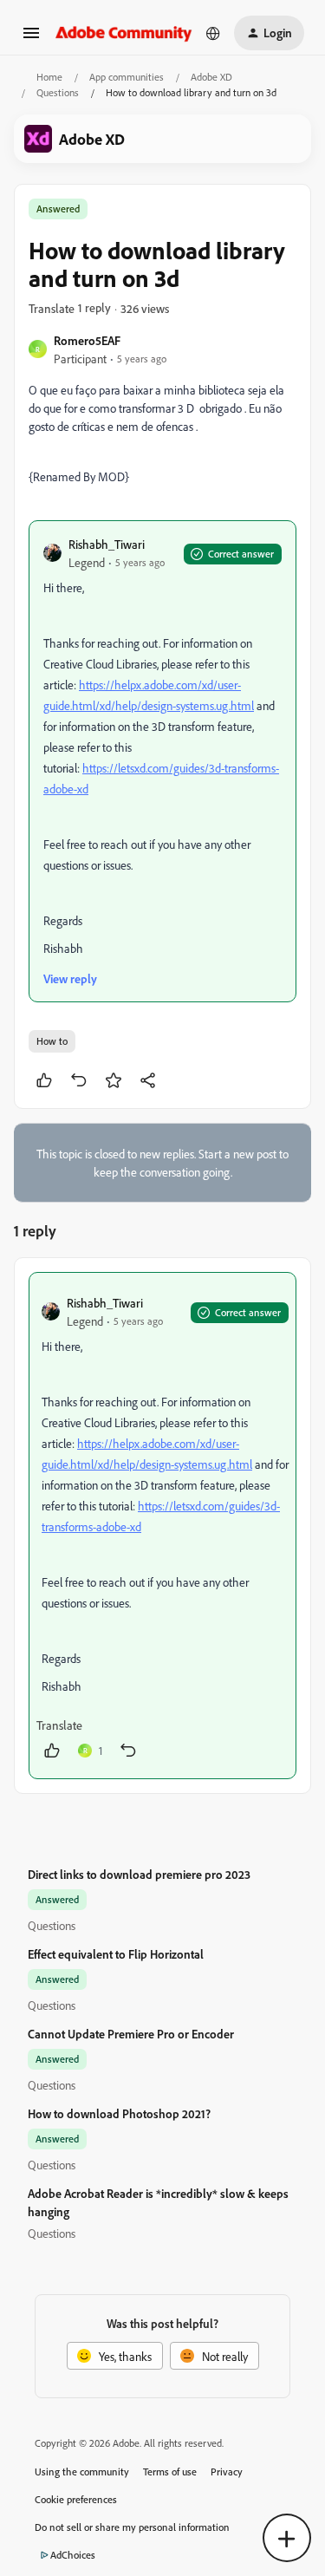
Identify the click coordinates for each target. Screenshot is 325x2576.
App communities (127, 77)
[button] (31, 39)
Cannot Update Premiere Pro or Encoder (131, 2034)
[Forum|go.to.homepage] (124, 33)
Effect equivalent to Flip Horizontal (116, 1954)
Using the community (82, 2472)
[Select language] (213, 33)
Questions (58, 92)
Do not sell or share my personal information (132, 2527)
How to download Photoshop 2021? (119, 2113)
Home (49, 77)
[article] (162, 1526)
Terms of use (170, 2472)
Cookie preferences (76, 2499)
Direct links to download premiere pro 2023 (139, 1874)
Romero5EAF (87, 340)
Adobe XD (211, 77)
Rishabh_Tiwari (107, 544)
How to (52, 1041)
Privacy (227, 2472)
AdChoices (73, 2555)
